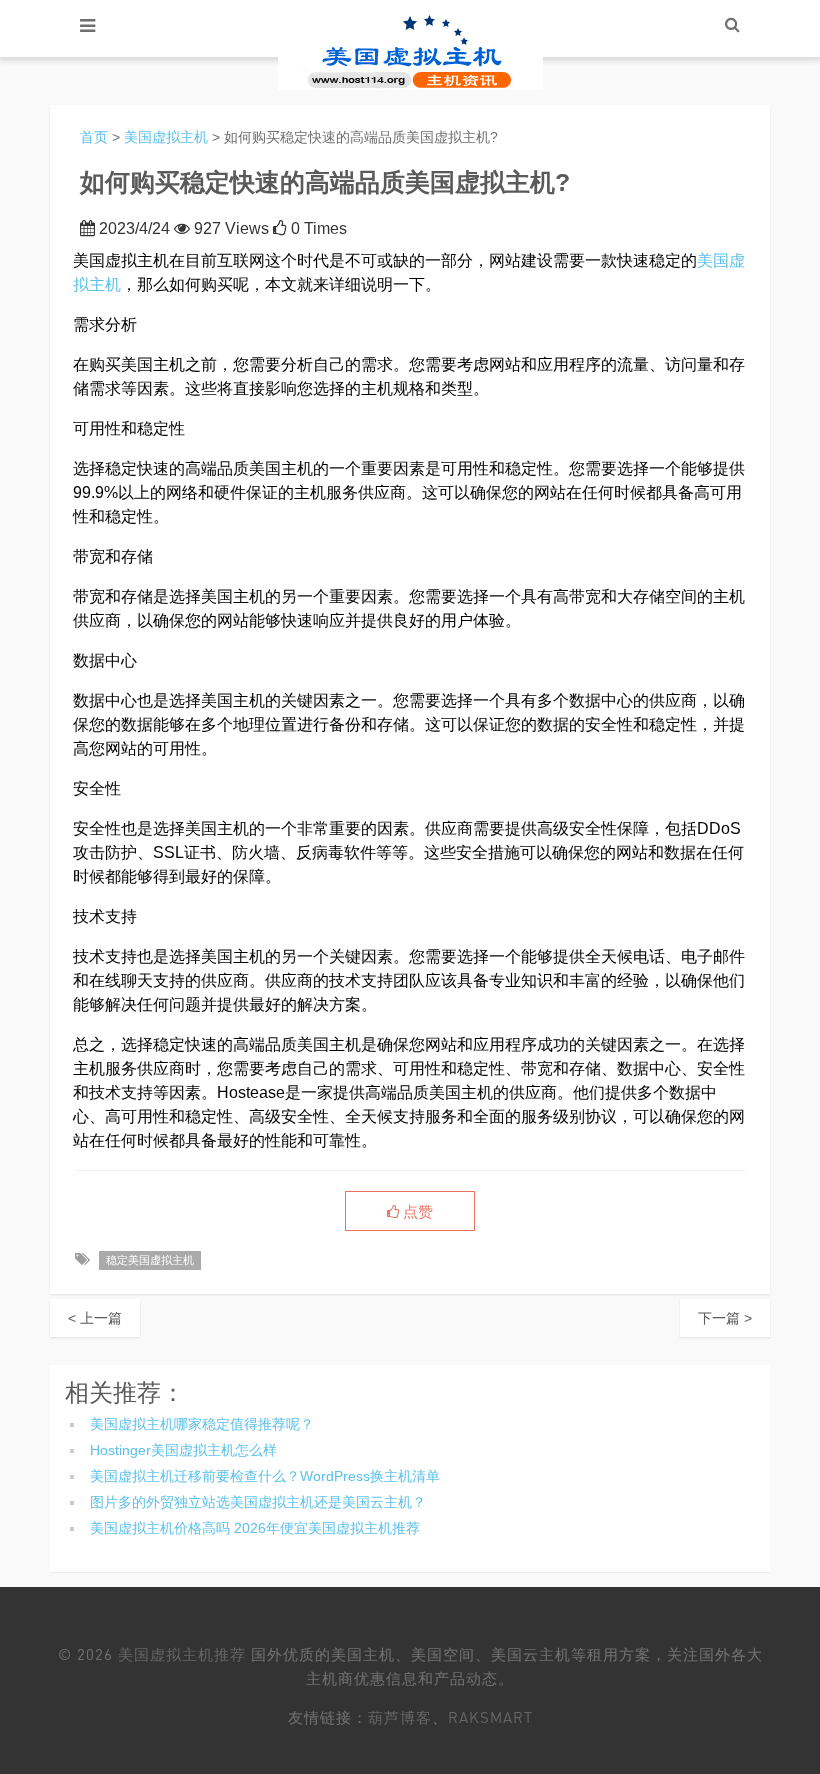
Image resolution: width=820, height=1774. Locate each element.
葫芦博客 (400, 1717)
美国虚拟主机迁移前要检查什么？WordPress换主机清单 (265, 1476)
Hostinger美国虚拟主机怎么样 (183, 1450)
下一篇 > (725, 1318)
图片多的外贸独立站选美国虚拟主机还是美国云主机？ (258, 1502)
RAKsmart (490, 1717)
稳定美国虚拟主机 (150, 1260)
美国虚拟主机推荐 (182, 1654)
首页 (94, 137)
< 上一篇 (95, 1318)
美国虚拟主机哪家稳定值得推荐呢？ (202, 1424)
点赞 (416, 1212)
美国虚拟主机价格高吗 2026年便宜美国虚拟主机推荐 (255, 1528)
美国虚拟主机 (166, 137)
